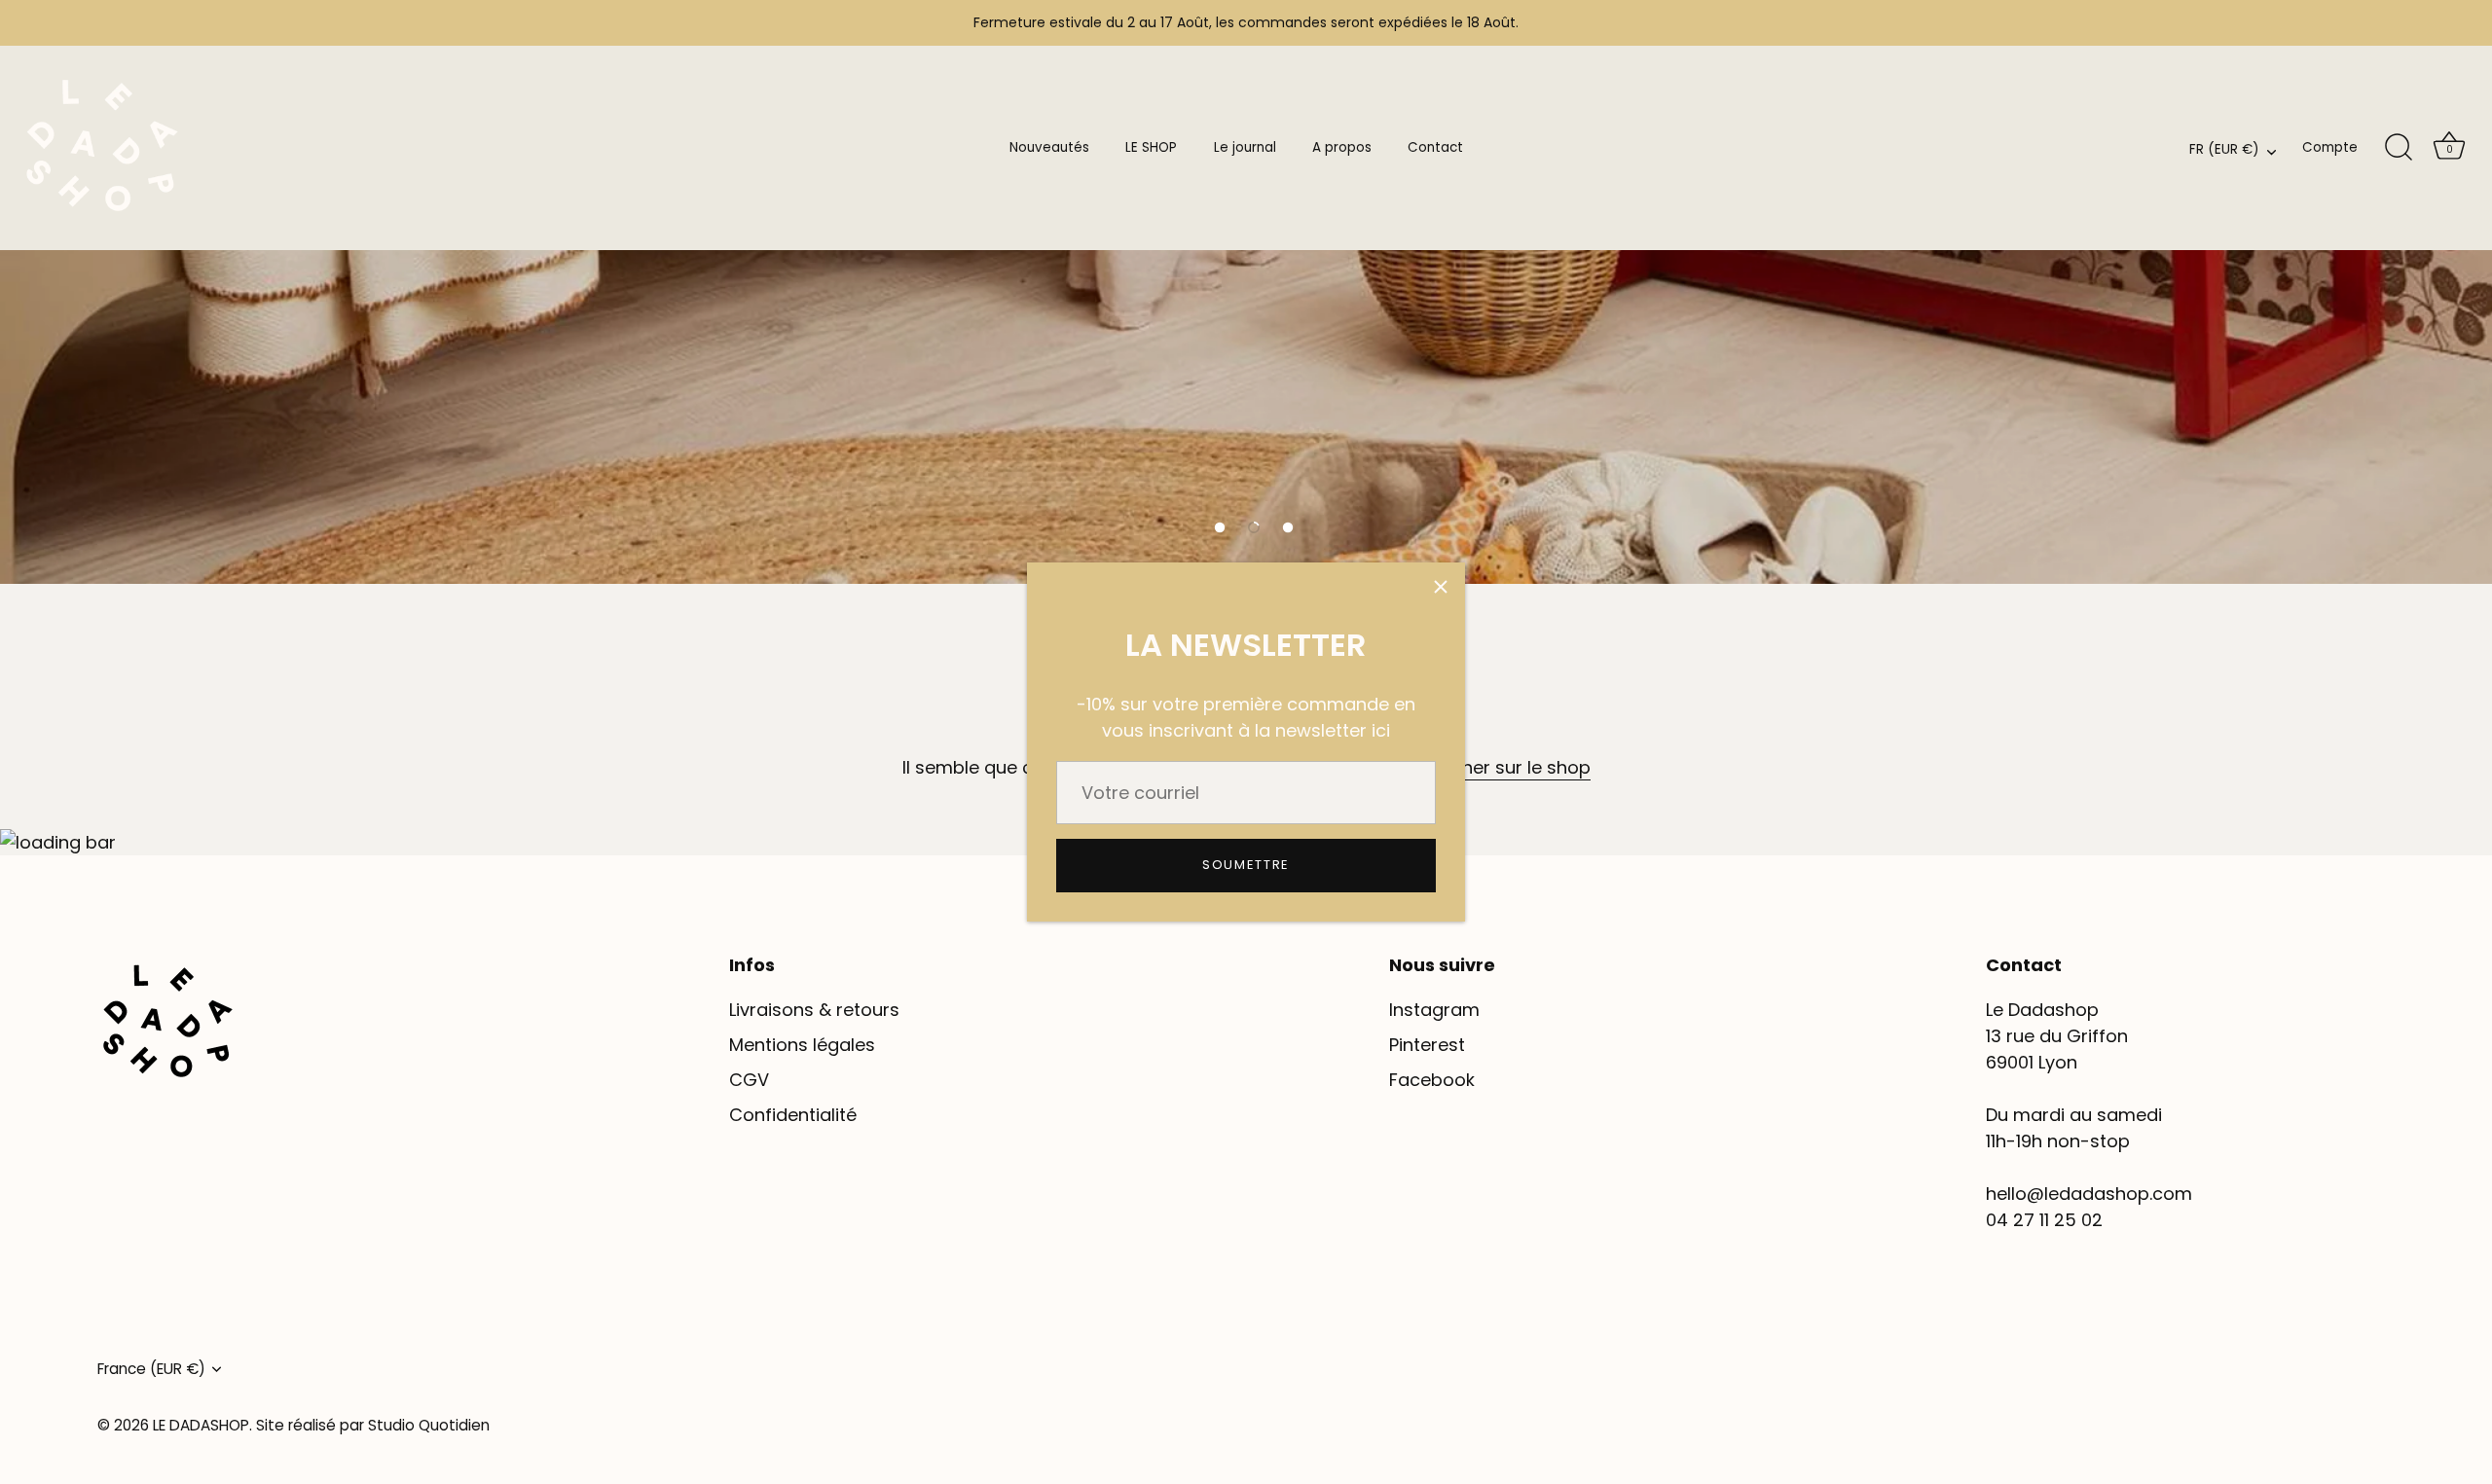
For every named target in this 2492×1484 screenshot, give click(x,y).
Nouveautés (1049, 147)
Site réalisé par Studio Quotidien (373, 1425)
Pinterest (1427, 1045)
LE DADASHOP (201, 1425)
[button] (1220, 527)
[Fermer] (1441, 587)
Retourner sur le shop (1498, 767)
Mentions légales (802, 1045)
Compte (2330, 147)
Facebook (1432, 1080)
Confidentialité (793, 1115)
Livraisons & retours (814, 1010)
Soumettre (1246, 865)
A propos (1342, 147)
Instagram (1434, 1010)
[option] (1246, 292)
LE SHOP (1151, 147)
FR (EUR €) (2224, 150)
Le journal (1245, 147)
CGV (749, 1080)
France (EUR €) (151, 1369)
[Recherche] (2399, 148)
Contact (1435, 147)
